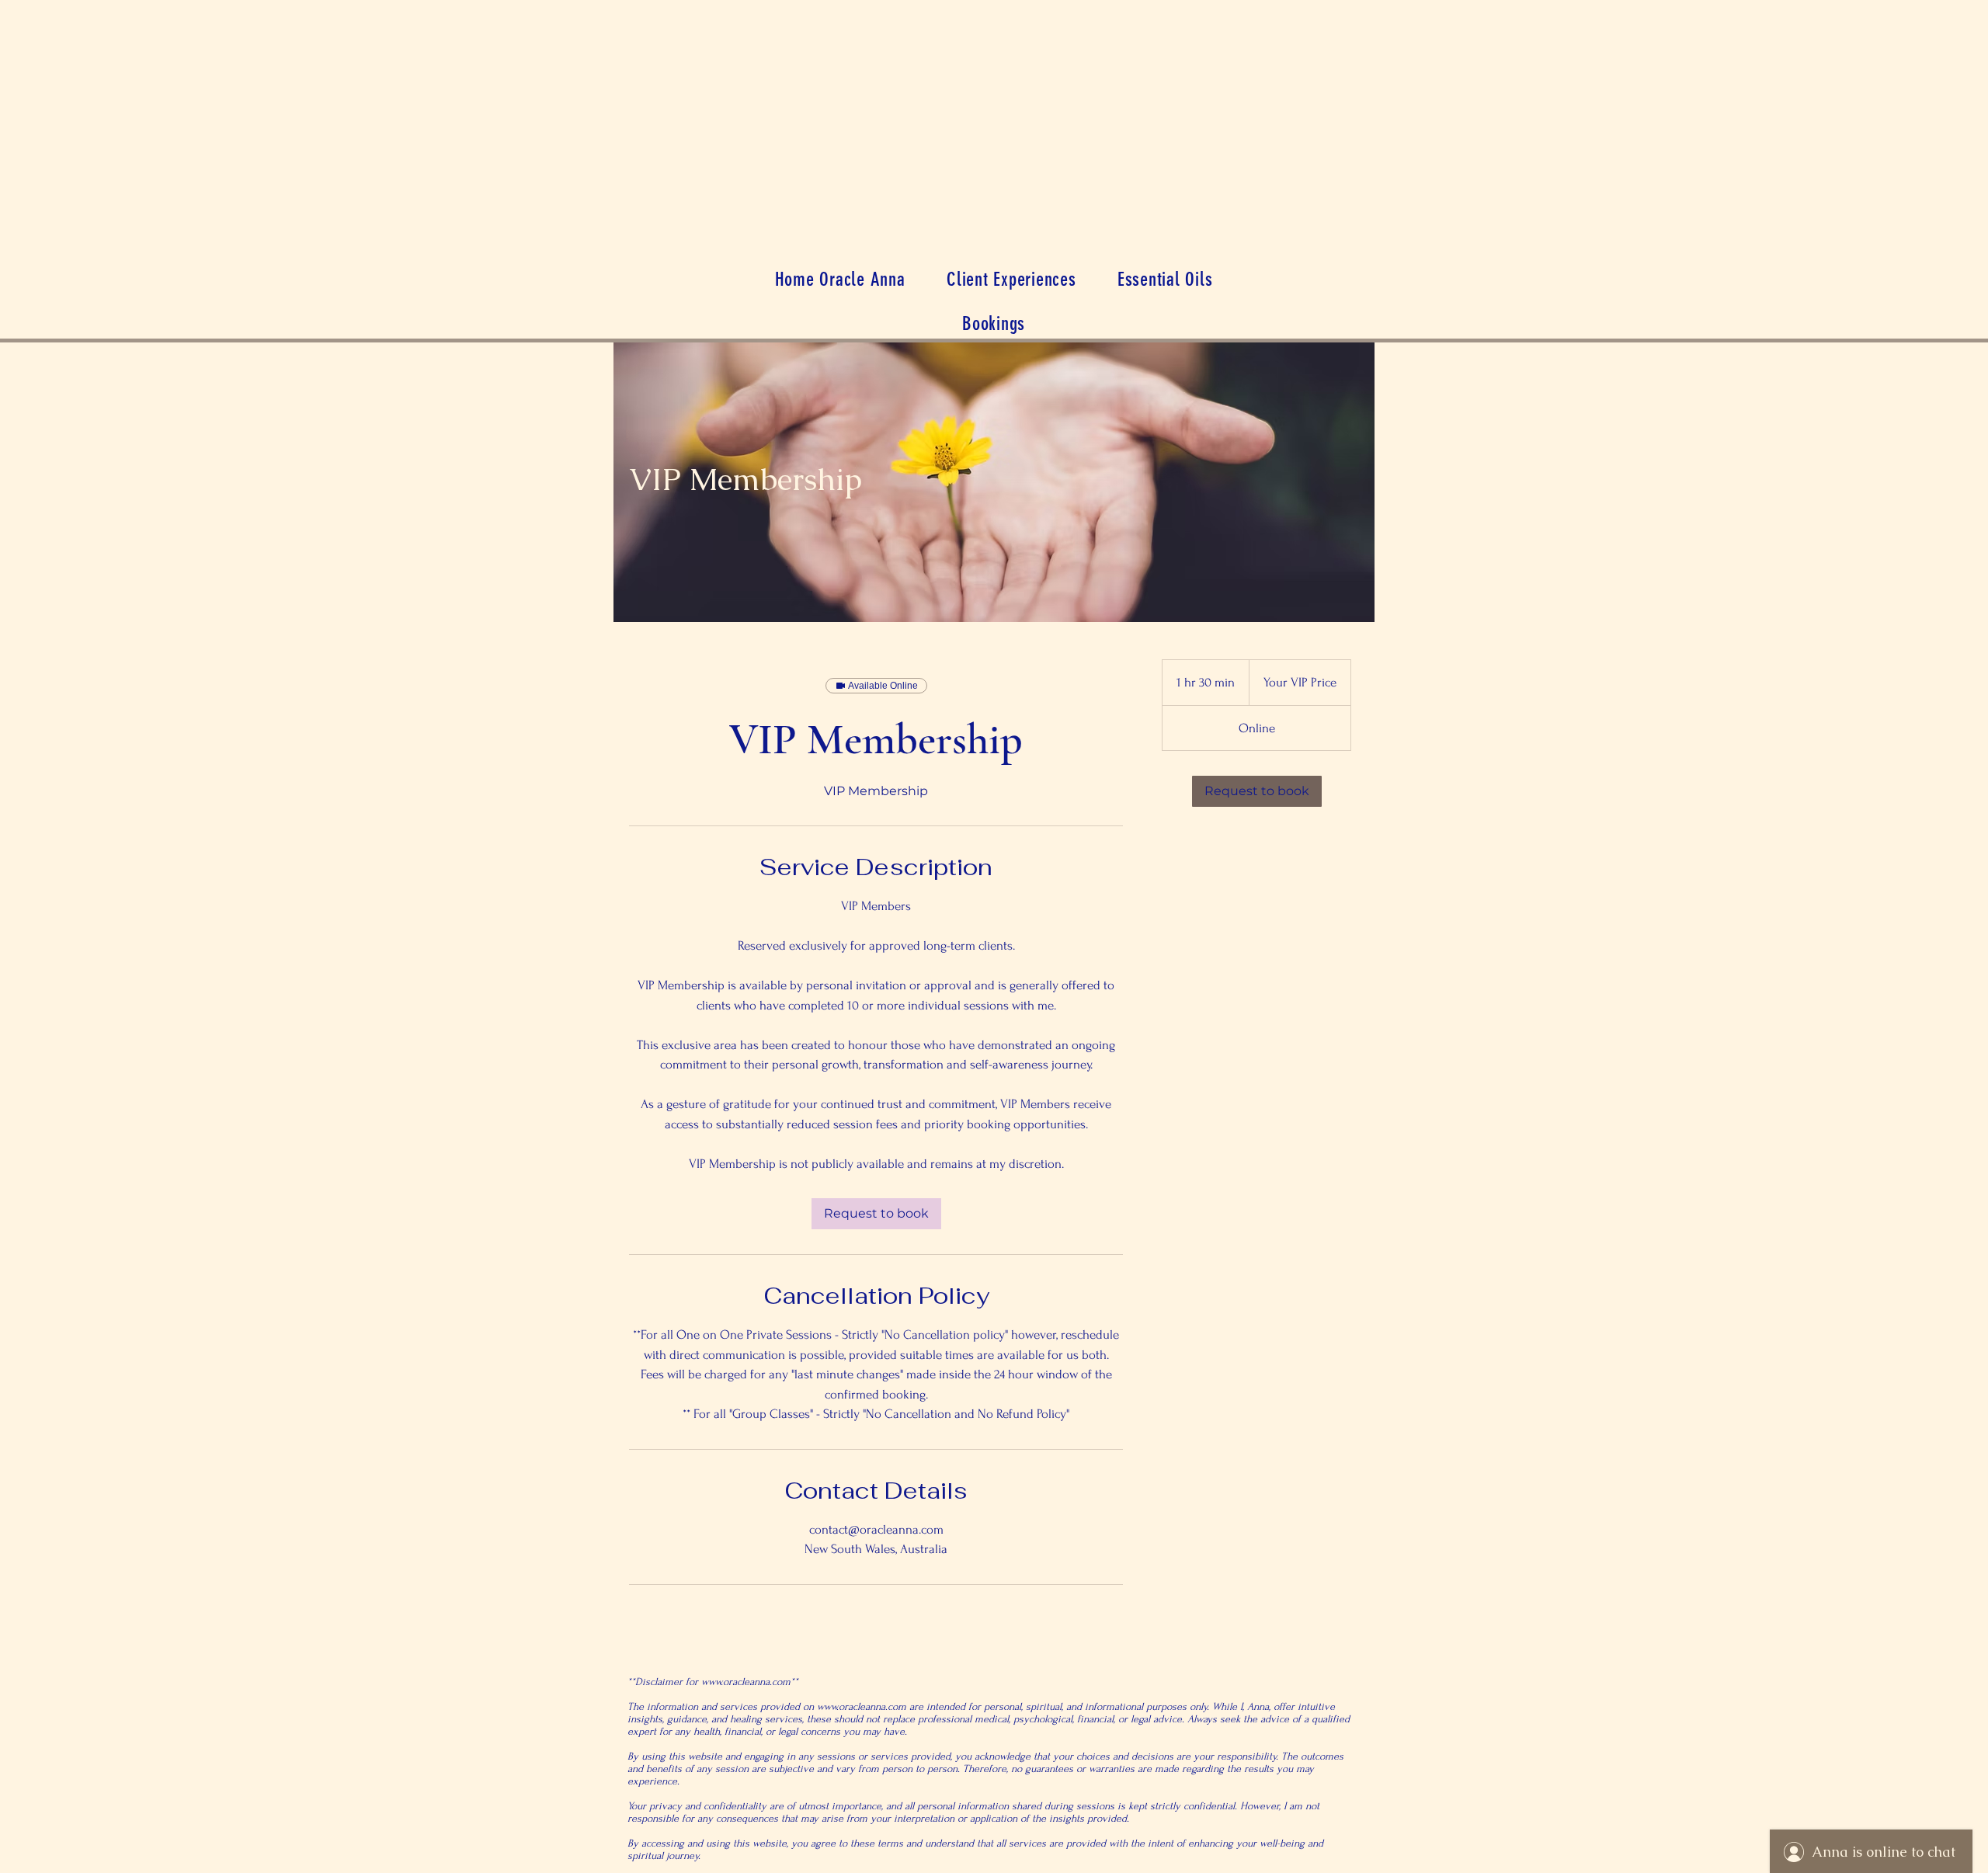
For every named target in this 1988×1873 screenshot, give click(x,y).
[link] (876, 1214)
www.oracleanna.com (746, 1682)
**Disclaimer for (664, 1682)
